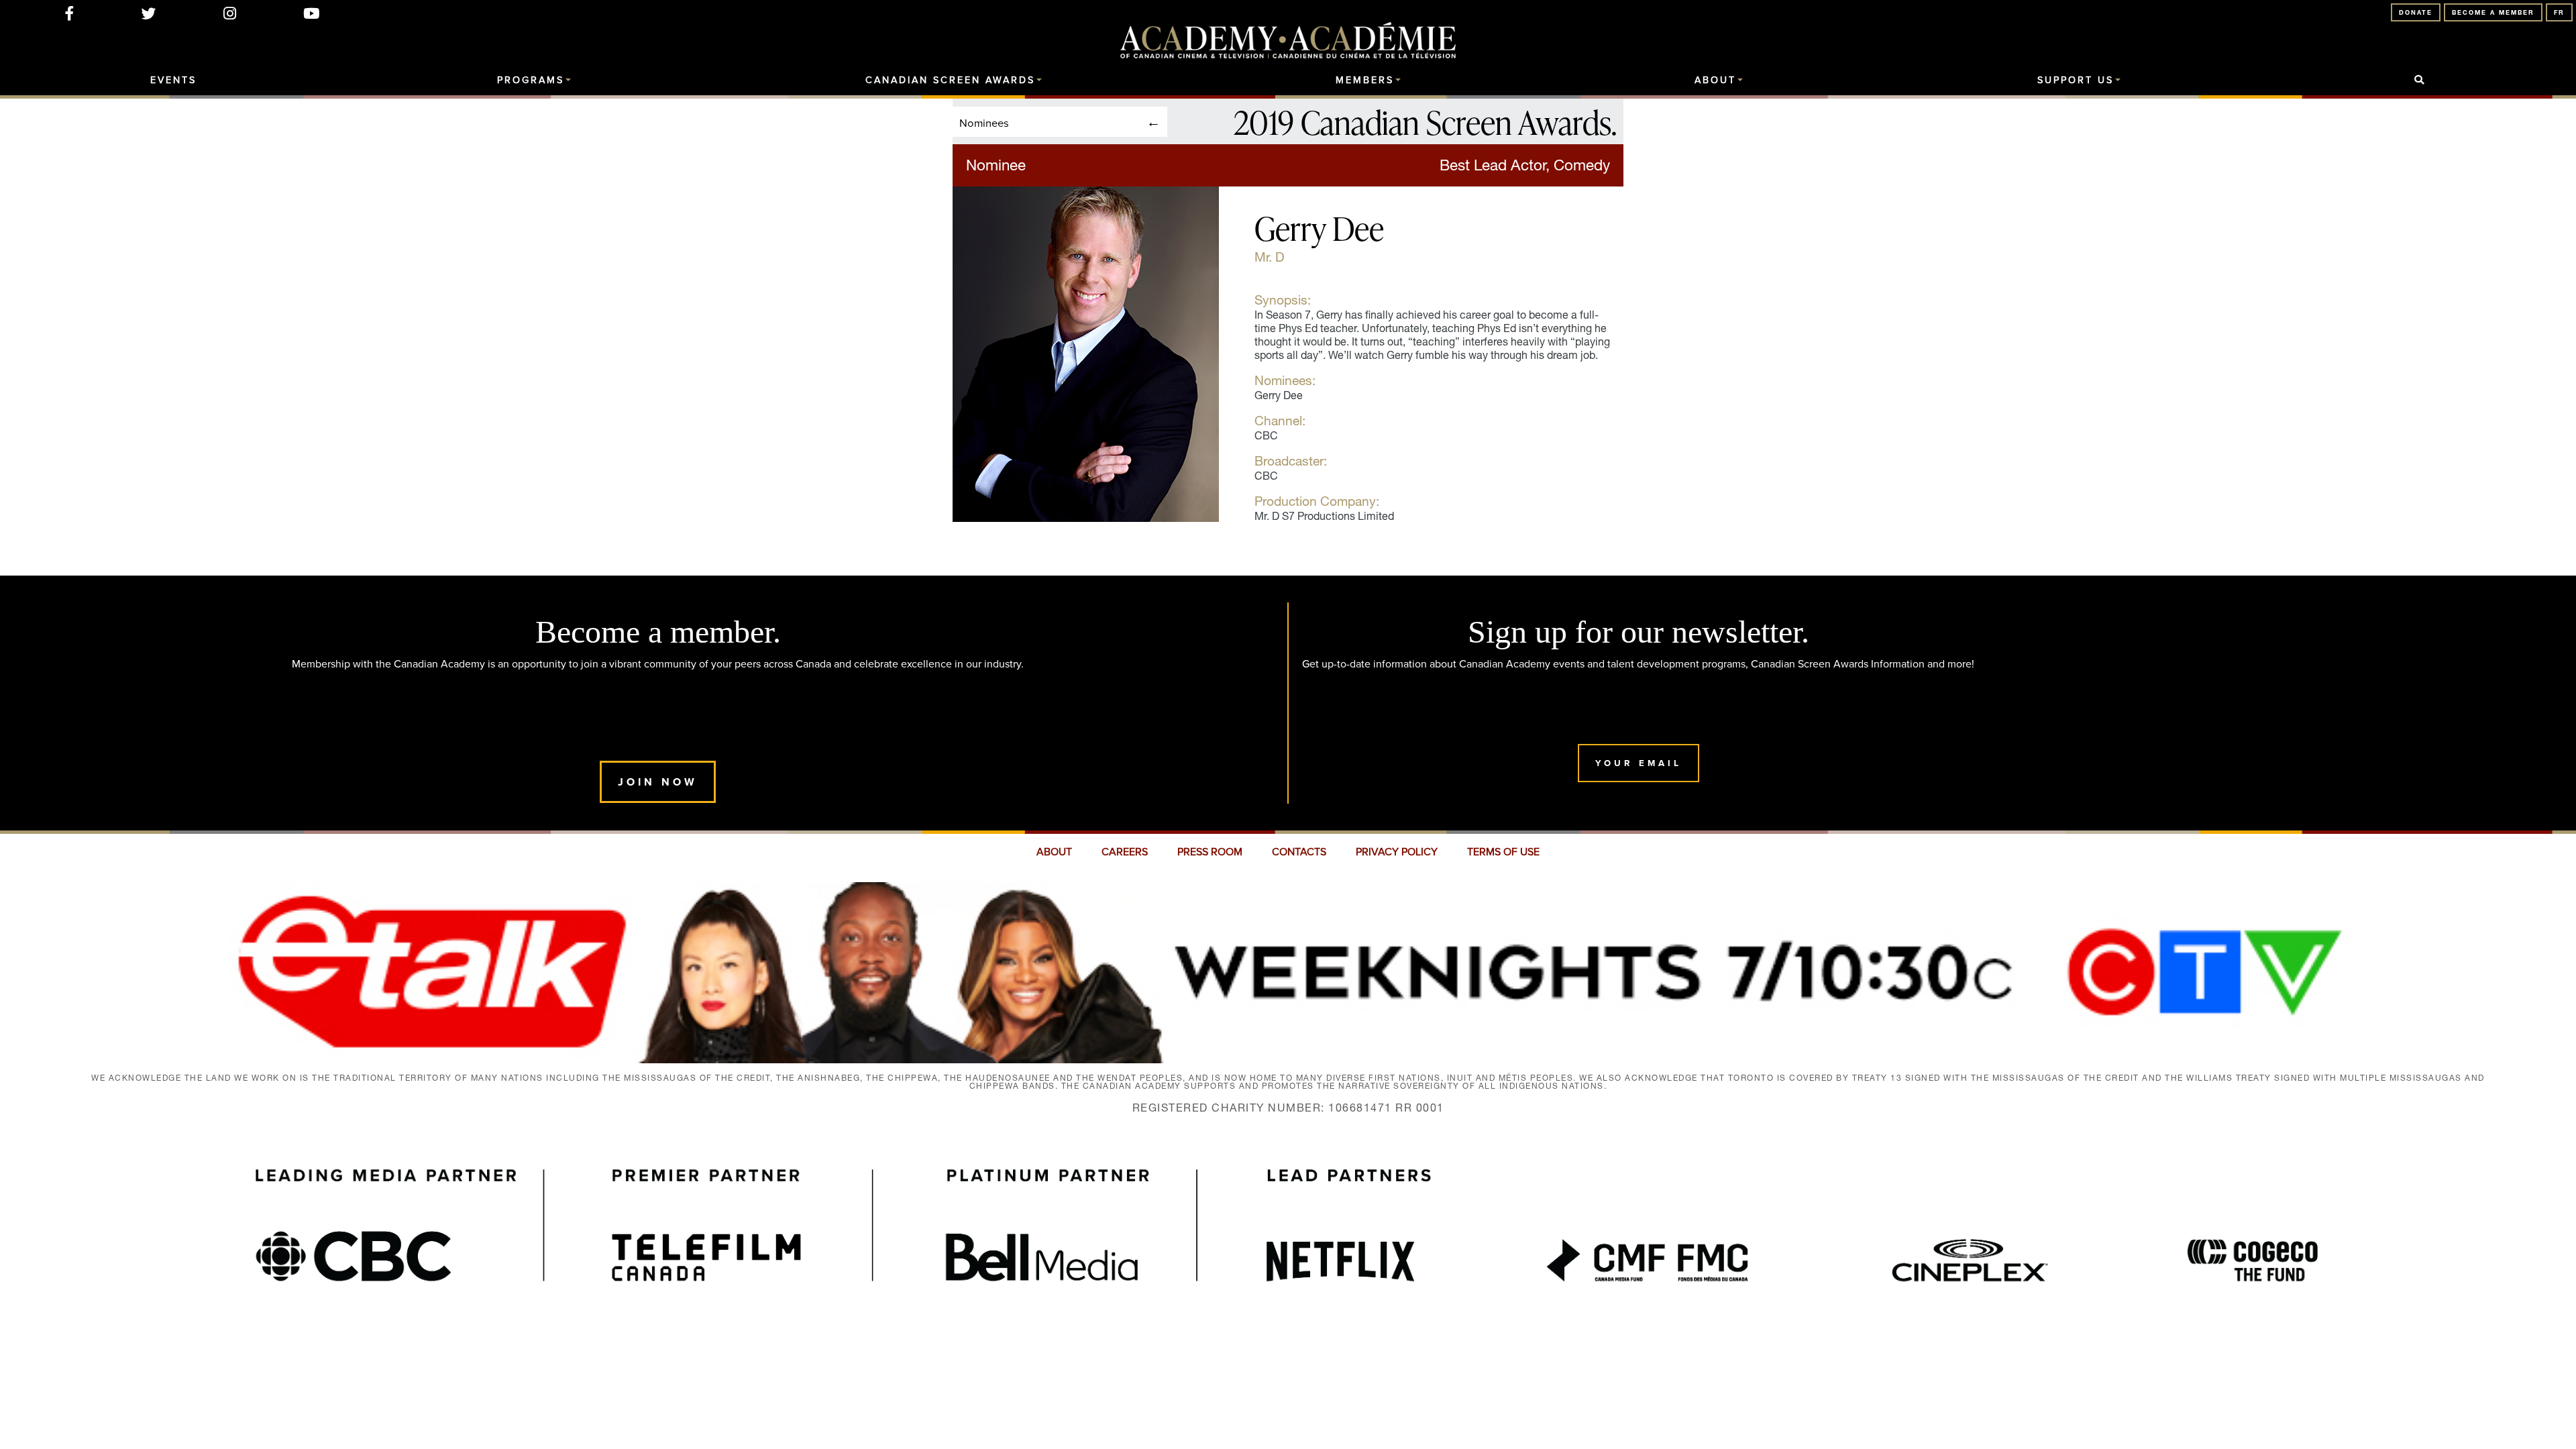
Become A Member (2493, 12)
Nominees (984, 122)
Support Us (2076, 80)
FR (2559, 12)
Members (1365, 80)
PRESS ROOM (1210, 852)
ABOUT (1054, 852)
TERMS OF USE (1503, 852)
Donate (2416, 12)
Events (173, 80)
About (1715, 80)
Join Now (658, 782)
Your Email (1639, 763)
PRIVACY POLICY (1397, 852)
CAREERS (1125, 852)
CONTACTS (1299, 852)
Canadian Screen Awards (950, 80)
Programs (531, 80)
